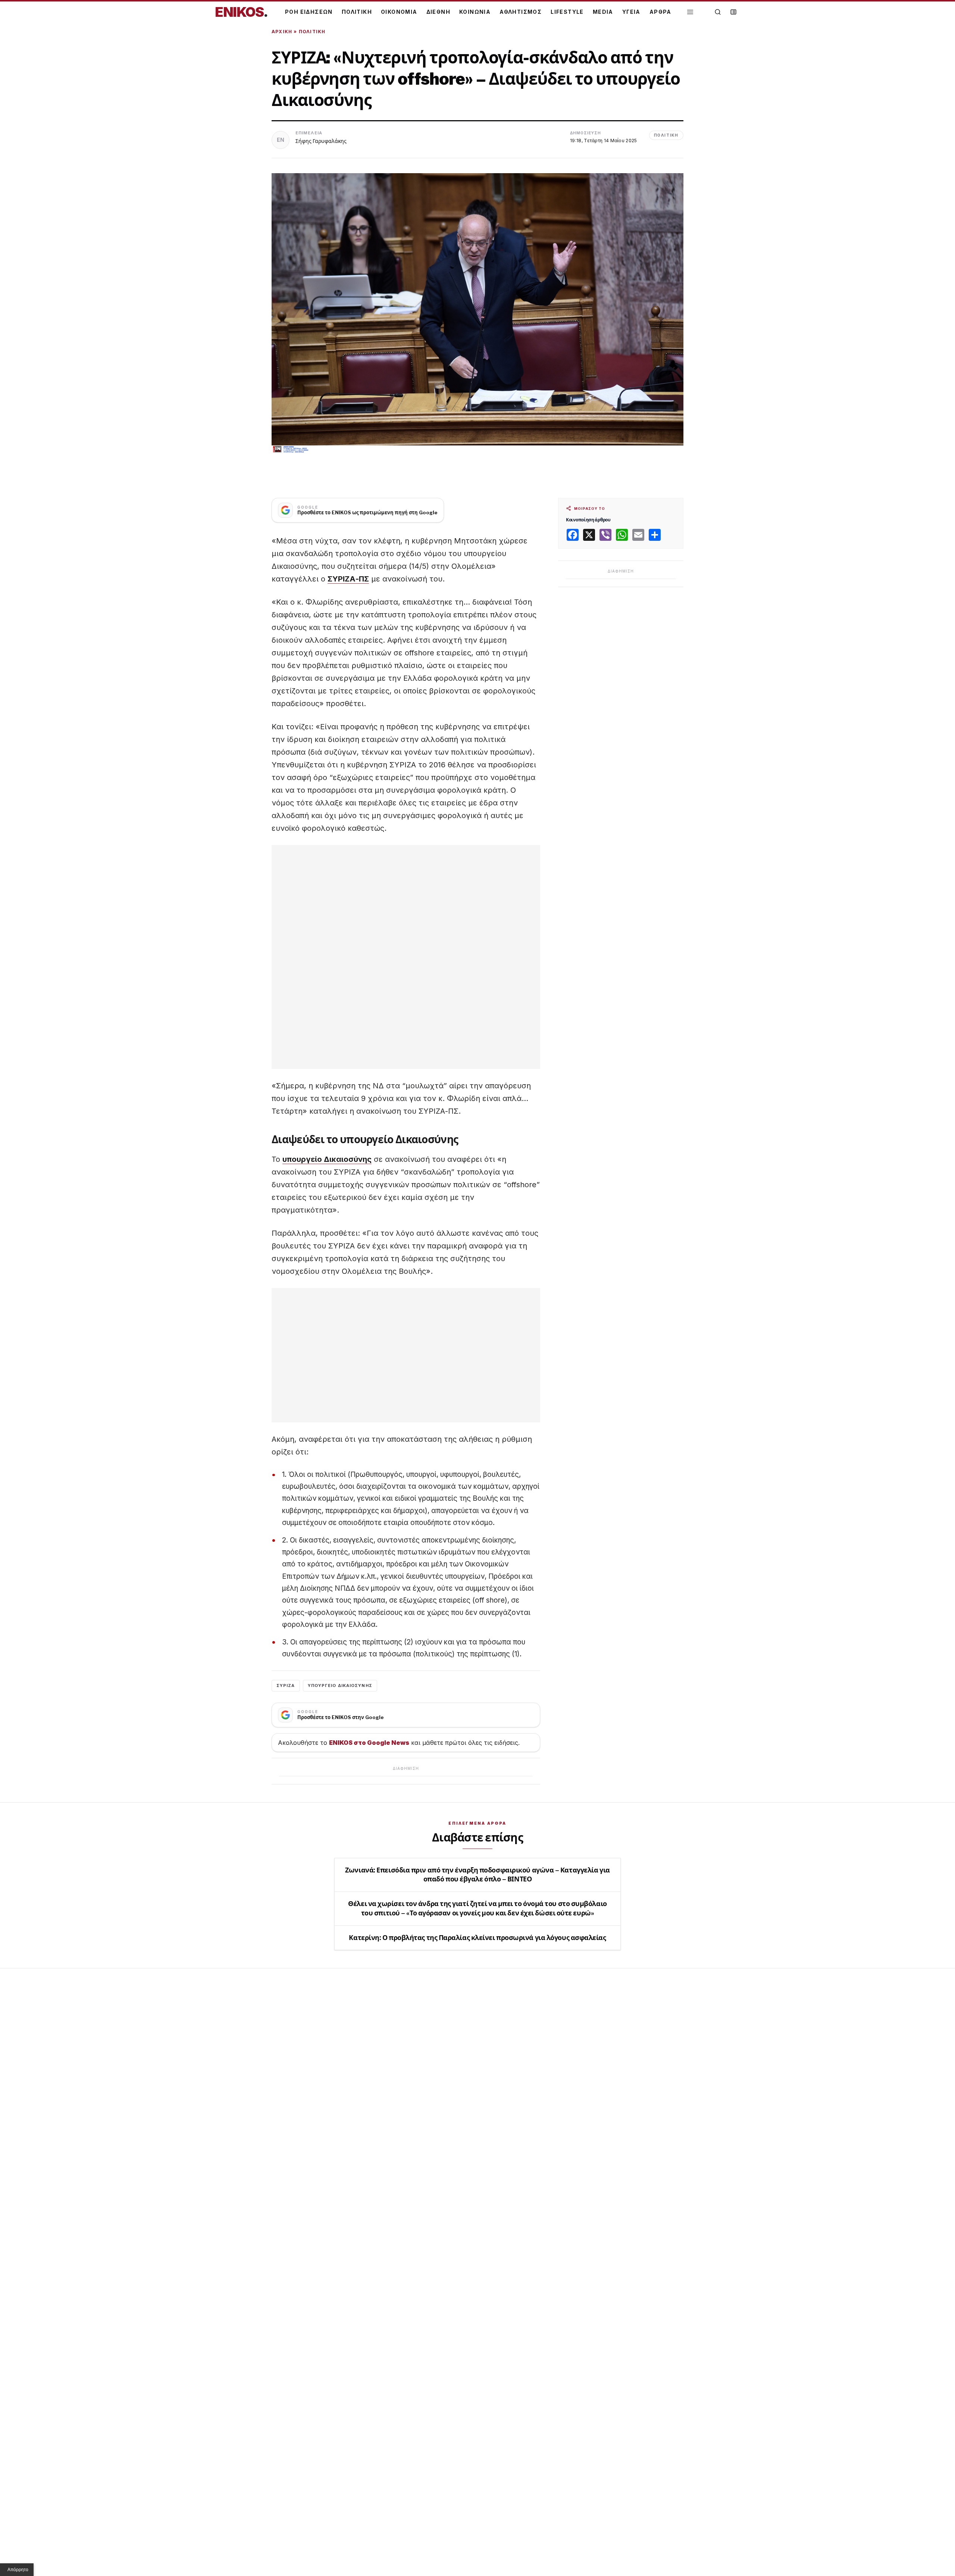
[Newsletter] (733, 12)
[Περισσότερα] (690, 12)
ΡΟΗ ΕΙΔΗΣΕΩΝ (309, 12)
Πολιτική (312, 32)
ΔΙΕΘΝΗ (438, 12)
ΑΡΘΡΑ (660, 12)
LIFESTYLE (567, 12)
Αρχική (282, 32)
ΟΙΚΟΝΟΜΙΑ (399, 12)
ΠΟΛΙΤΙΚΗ (357, 12)
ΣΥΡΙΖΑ (286, 1685)
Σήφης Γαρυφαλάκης (321, 141)
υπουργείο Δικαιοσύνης (327, 1159)
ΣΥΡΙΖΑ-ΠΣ (348, 579)
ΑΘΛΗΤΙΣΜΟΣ (521, 12)
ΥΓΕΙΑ (631, 12)
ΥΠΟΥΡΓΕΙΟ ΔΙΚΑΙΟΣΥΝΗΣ (340, 1685)
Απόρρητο (18, 2570)
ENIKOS (241, 12)
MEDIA (603, 12)
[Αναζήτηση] (718, 12)
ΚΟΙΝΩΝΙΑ (475, 12)
